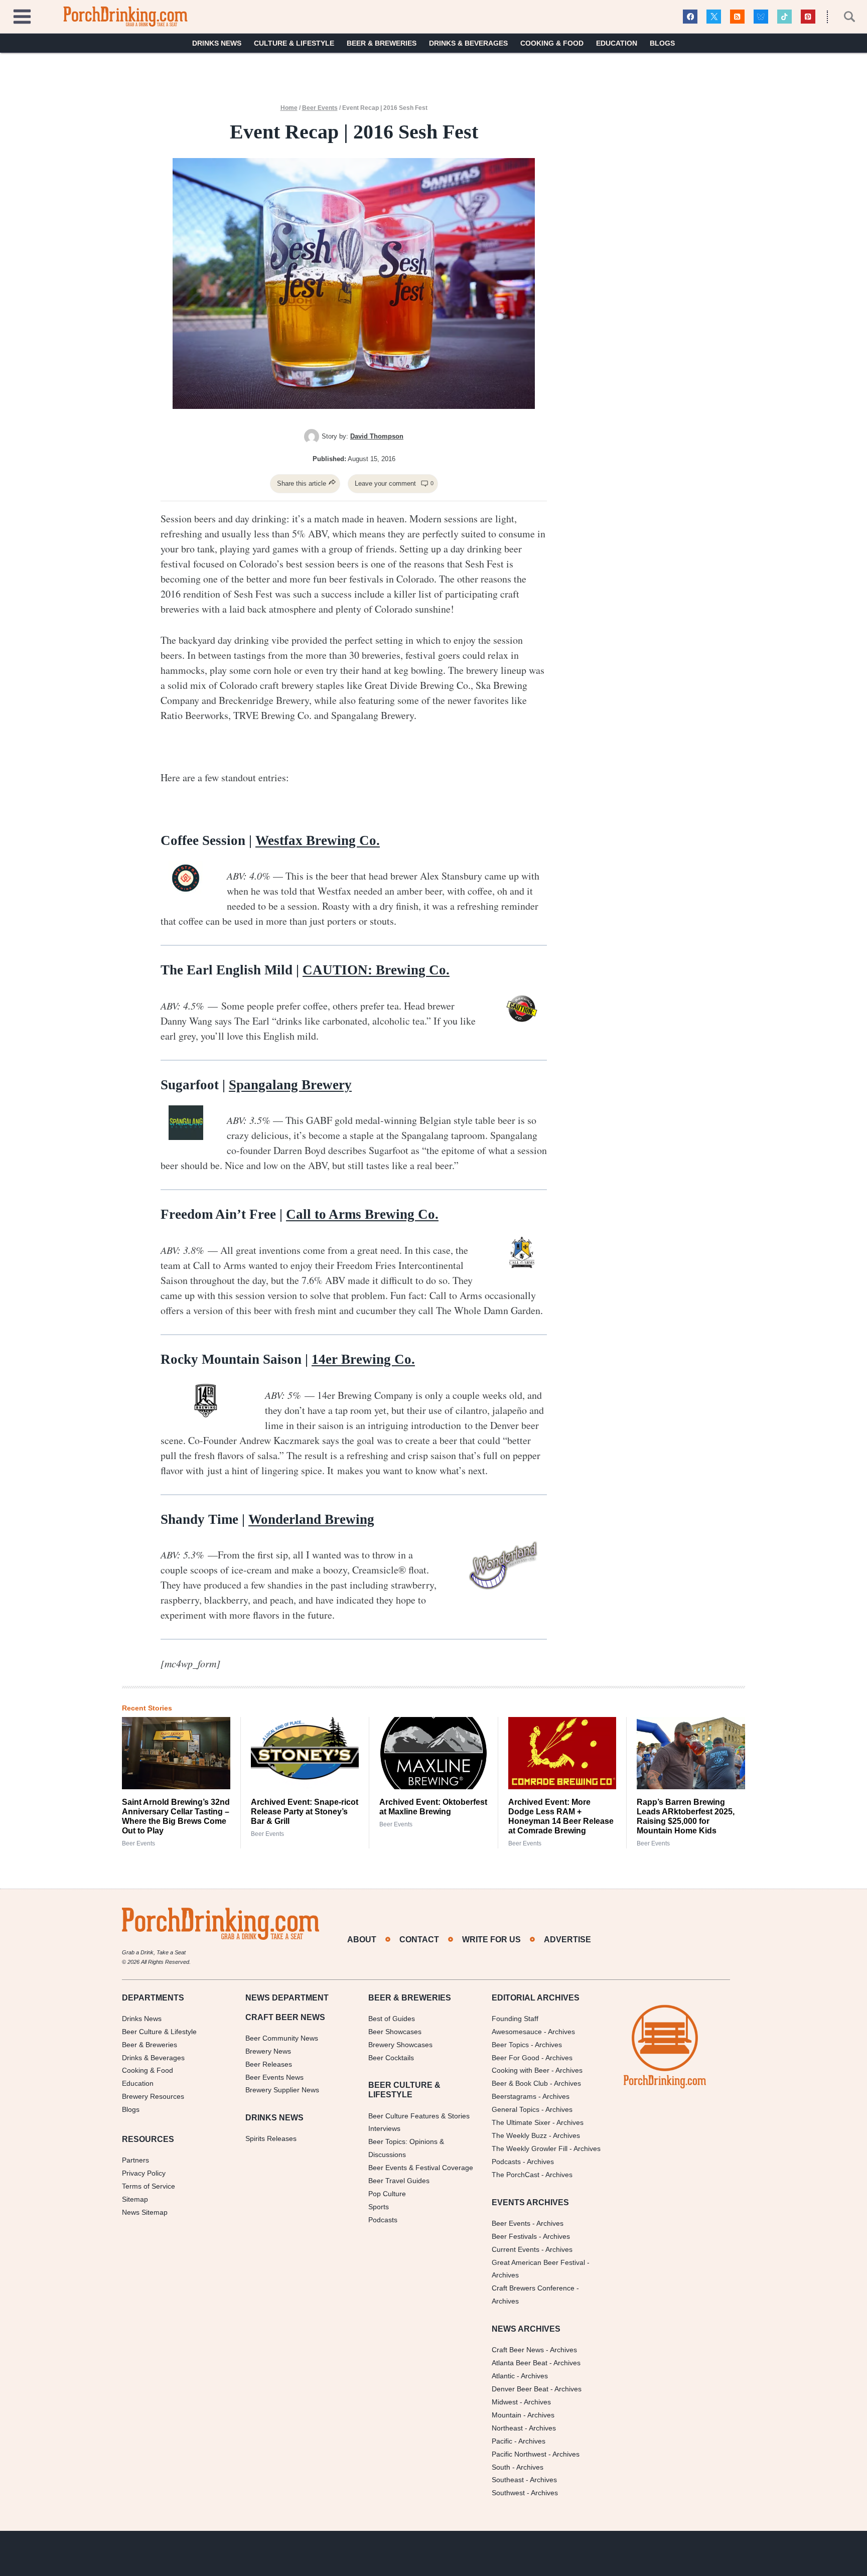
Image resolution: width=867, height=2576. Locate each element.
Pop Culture (387, 2194)
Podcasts (383, 2220)
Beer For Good (516, 2057)
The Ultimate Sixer (521, 2122)
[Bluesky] (761, 17)
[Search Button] (844, 17)
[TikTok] (784, 17)
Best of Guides (392, 2019)
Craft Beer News (518, 2350)
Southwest (508, 2493)
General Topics (516, 2109)
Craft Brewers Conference (533, 2288)
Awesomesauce (517, 2032)
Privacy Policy (144, 2173)
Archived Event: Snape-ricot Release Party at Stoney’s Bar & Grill (305, 1812)
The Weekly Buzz (519, 2135)
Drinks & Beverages (468, 43)
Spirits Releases (271, 2138)
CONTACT (419, 1940)
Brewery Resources (153, 2096)
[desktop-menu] (22, 15)
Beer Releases (269, 2064)
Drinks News (217, 43)
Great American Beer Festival (538, 2262)
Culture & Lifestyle (294, 43)
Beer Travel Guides (399, 2181)
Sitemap (135, 2199)
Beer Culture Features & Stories (419, 2115)
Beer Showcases (395, 2032)
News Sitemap (145, 2212)
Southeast (508, 2480)
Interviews (384, 2128)
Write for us (491, 1940)
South (501, 2467)
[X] (714, 17)
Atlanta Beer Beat (520, 2363)
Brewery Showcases (400, 2045)
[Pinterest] (808, 17)
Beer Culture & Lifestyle (159, 2032)
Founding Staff (515, 2019)
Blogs (662, 43)
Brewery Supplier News (282, 2090)
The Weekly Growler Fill (530, 2149)
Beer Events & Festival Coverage (421, 2168)
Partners (135, 2160)
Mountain (507, 2415)
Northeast (507, 2428)
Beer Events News (274, 2077)
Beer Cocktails (391, 2057)
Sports (379, 2207)
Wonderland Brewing (311, 1519)
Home (289, 108)
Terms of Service (149, 2186)
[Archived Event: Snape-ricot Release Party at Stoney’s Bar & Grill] (305, 1753)
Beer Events (320, 108)
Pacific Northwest (519, 2454)
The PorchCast (516, 2175)
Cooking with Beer (521, 2070)
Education (617, 43)
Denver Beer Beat (520, 2389)
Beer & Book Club (520, 2083)
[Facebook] (690, 17)
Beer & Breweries (382, 43)
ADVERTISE (567, 1940)
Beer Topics (510, 2045)
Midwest (505, 2402)
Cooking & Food (552, 43)
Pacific (502, 2441)
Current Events (516, 2249)
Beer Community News (282, 2038)
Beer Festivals (514, 2236)
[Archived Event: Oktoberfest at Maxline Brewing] (434, 1753)
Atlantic (503, 2376)
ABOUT (362, 1940)
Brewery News (268, 2051)
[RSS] (737, 17)
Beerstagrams (514, 2096)
